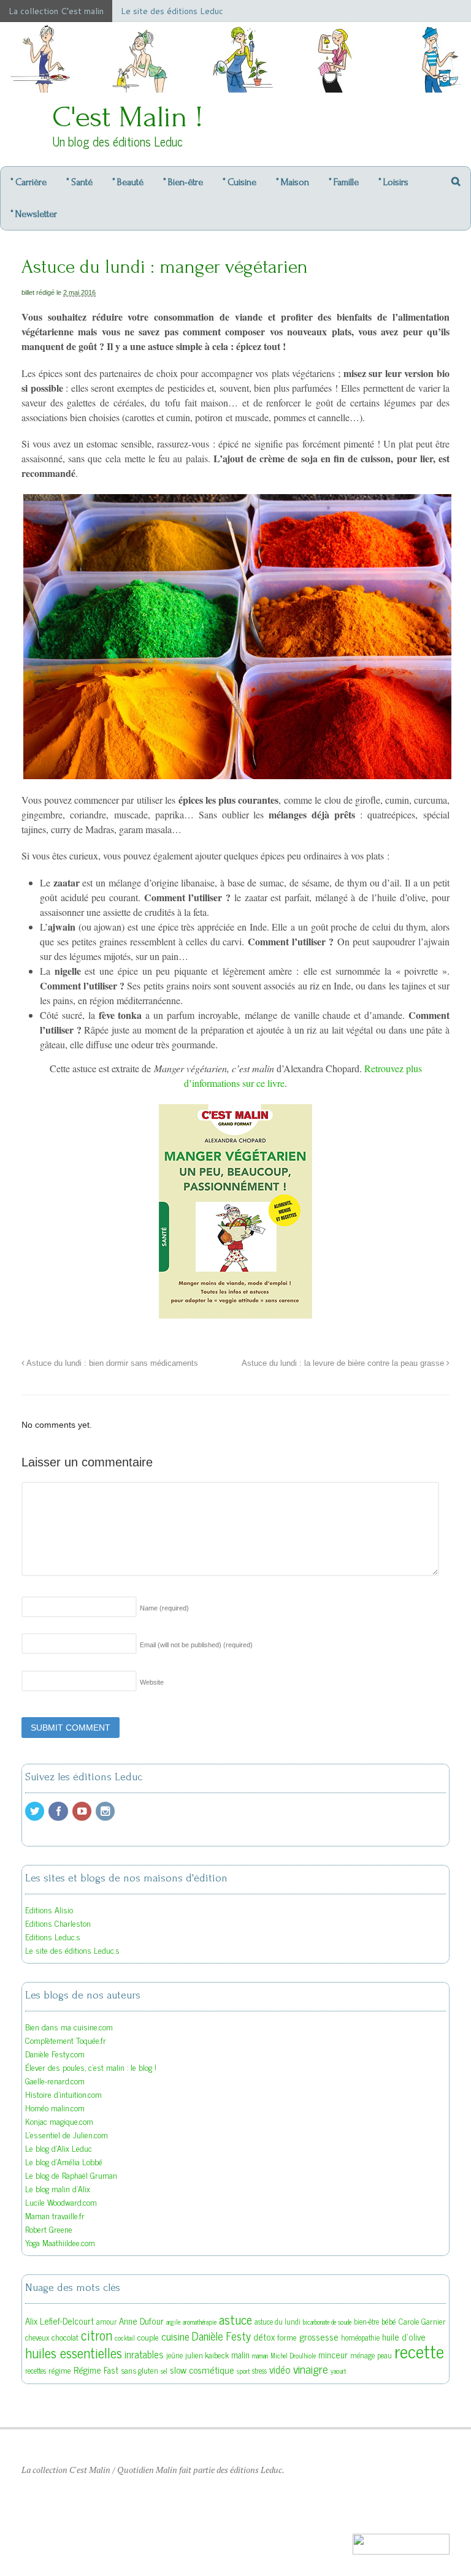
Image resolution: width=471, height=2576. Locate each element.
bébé (389, 2321)
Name (164, 1608)
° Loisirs (393, 182)
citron (97, 2335)
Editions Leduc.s (53, 1936)
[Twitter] (36, 1811)
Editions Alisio (49, 1909)
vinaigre (311, 2368)
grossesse (319, 2336)
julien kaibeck (207, 2355)
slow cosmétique (202, 2369)
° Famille (344, 182)
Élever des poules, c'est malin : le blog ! (91, 2067)
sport (243, 2371)
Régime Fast (96, 2370)
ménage (362, 2355)
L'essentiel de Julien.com (67, 2134)
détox (264, 2337)
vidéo (280, 2369)
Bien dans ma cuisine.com (69, 2026)
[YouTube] (83, 1811)
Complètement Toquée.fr (66, 2040)
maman (260, 2356)
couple (148, 2337)
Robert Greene (49, 2229)
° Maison (293, 182)
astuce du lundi (278, 2322)
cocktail (125, 2338)
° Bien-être (183, 182)
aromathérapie (200, 2322)
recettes (36, 2371)
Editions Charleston (58, 1923)
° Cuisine (239, 182)
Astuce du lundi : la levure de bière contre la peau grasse (344, 1363)
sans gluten (140, 2370)
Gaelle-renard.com (55, 2080)
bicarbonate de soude (327, 2322)
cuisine (175, 2336)
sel (164, 2371)
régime (60, 2370)
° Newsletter (34, 214)
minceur (333, 2354)
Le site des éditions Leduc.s (72, 1950)
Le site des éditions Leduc (172, 11)
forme (287, 2337)
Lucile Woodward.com (61, 2202)
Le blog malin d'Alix (58, 2188)
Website (152, 1682)
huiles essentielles (74, 2352)
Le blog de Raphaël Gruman (71, 2175)
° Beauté (128, 182)
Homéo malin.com (55, 2107)
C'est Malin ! (128, 117)
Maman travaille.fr (55, 2215)
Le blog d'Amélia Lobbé (64, 2161)
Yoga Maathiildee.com (60, 2242)
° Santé (79, 182)
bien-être (366, 2322)
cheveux (37, 2338)
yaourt (338, 2371)
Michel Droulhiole (293, 2356)
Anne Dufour (141, 2321)
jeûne (174, 2355)
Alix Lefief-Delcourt (59, 2321)
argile (173, 2322)
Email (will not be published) (196, 1645)
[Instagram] (106, 1811)
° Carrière (29, 182)
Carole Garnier (422, 2321)
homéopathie (360, 2338)
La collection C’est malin (56, 11)
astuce (235, 2319)
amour (106, 2322)
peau (385, 2355)
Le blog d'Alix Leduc (59, 2148)
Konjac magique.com (59, 2121)
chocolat (65, 2337)
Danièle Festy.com (55, 2053)
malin (240, 2354)
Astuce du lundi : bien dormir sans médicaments (111, 1363)
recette (419, 2350)
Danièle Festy (221, 2336)
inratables (144, 2354)
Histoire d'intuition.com (63, 2094)
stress (259, 2371)
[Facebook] (59, 1811)
